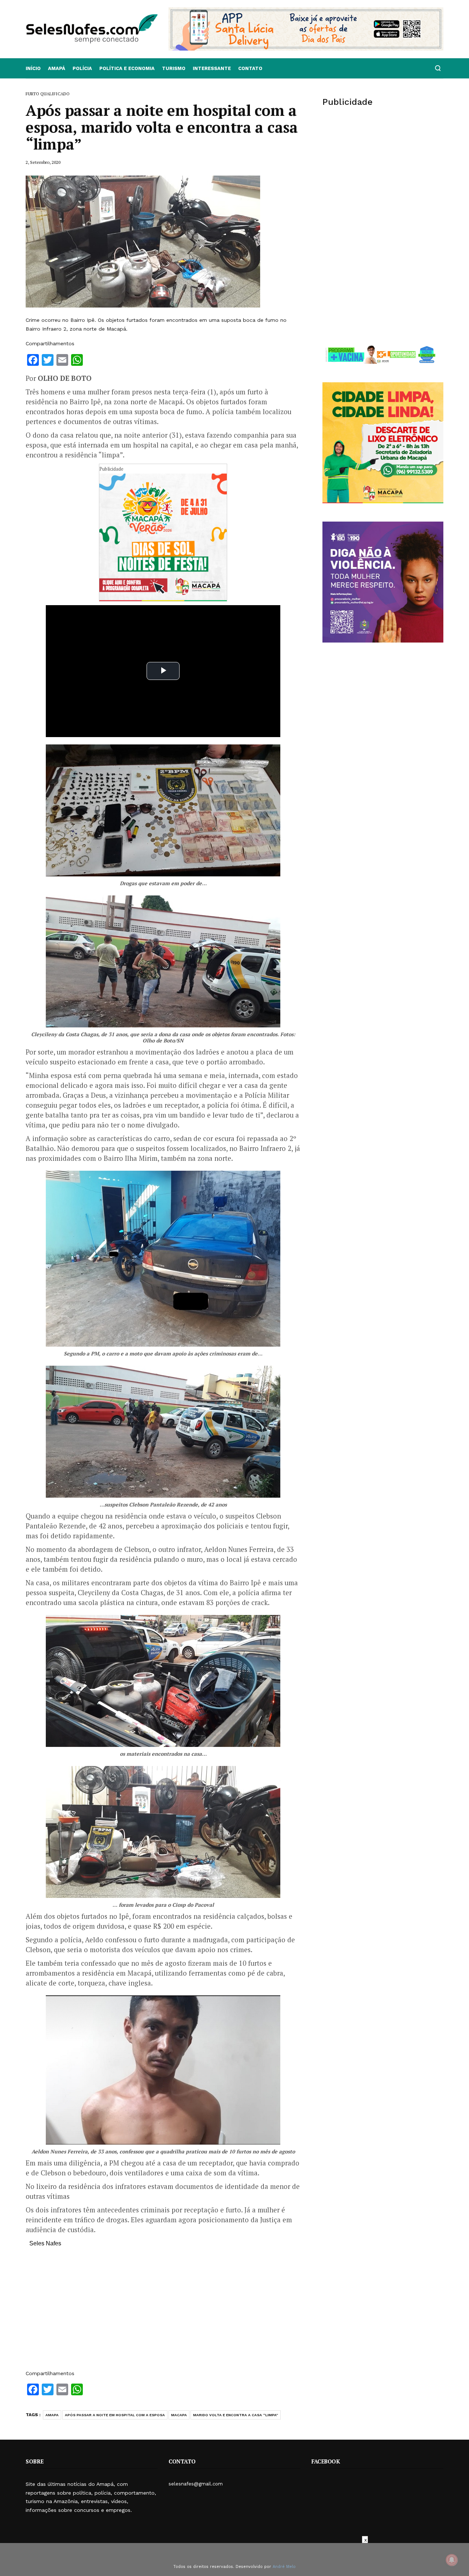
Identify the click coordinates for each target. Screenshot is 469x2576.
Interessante (212, 68)
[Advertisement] (163, 2312)
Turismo (174, 68)
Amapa (52, 2415)
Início (33, 68)
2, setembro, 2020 (43, 162)
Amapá (57, 68)
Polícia (82, 68)
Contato (250, 68)
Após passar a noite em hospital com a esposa (115, 2415)
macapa (179, 2415)
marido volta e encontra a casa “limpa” (236, 2415)
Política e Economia (127, 68)
